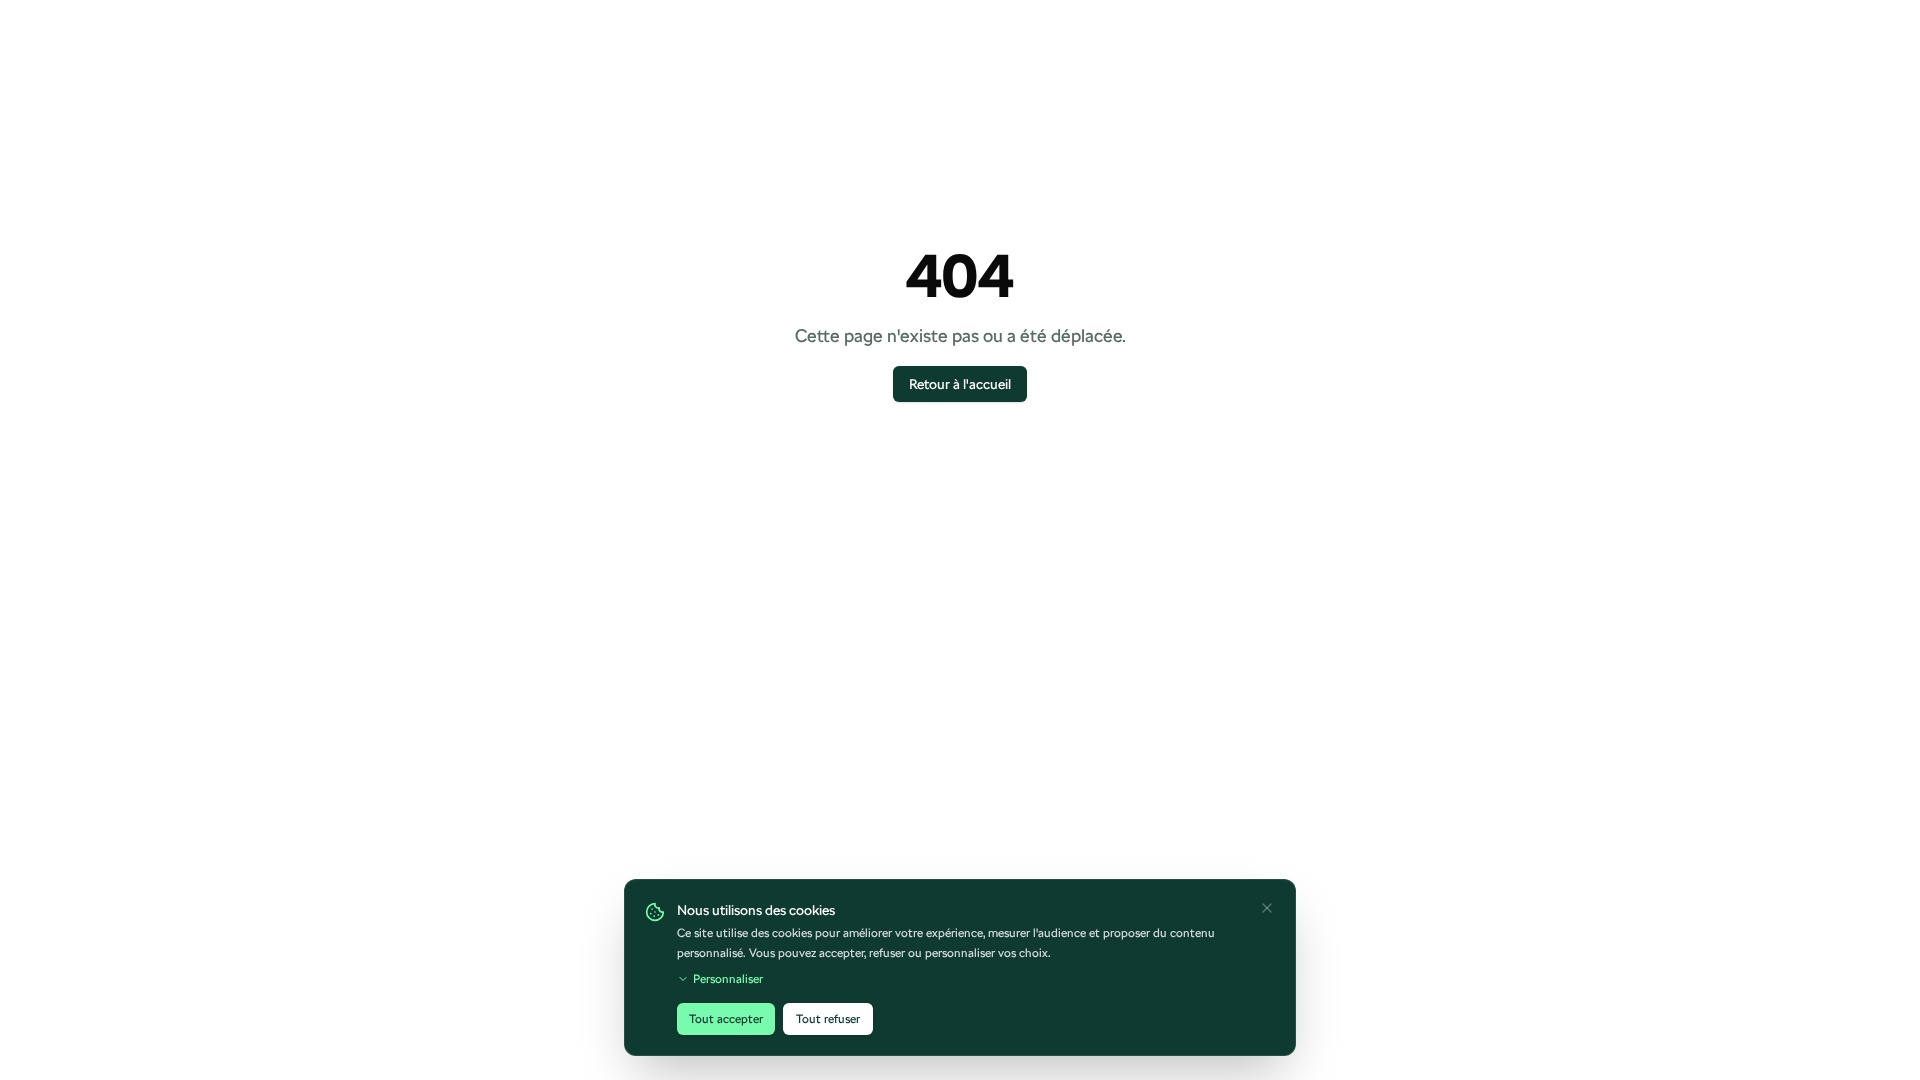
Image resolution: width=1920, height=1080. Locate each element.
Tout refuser (828, 1019)
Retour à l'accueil (960, 384)
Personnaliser (728, 979)
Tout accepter (726, 1019)
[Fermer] (1267, 908)
